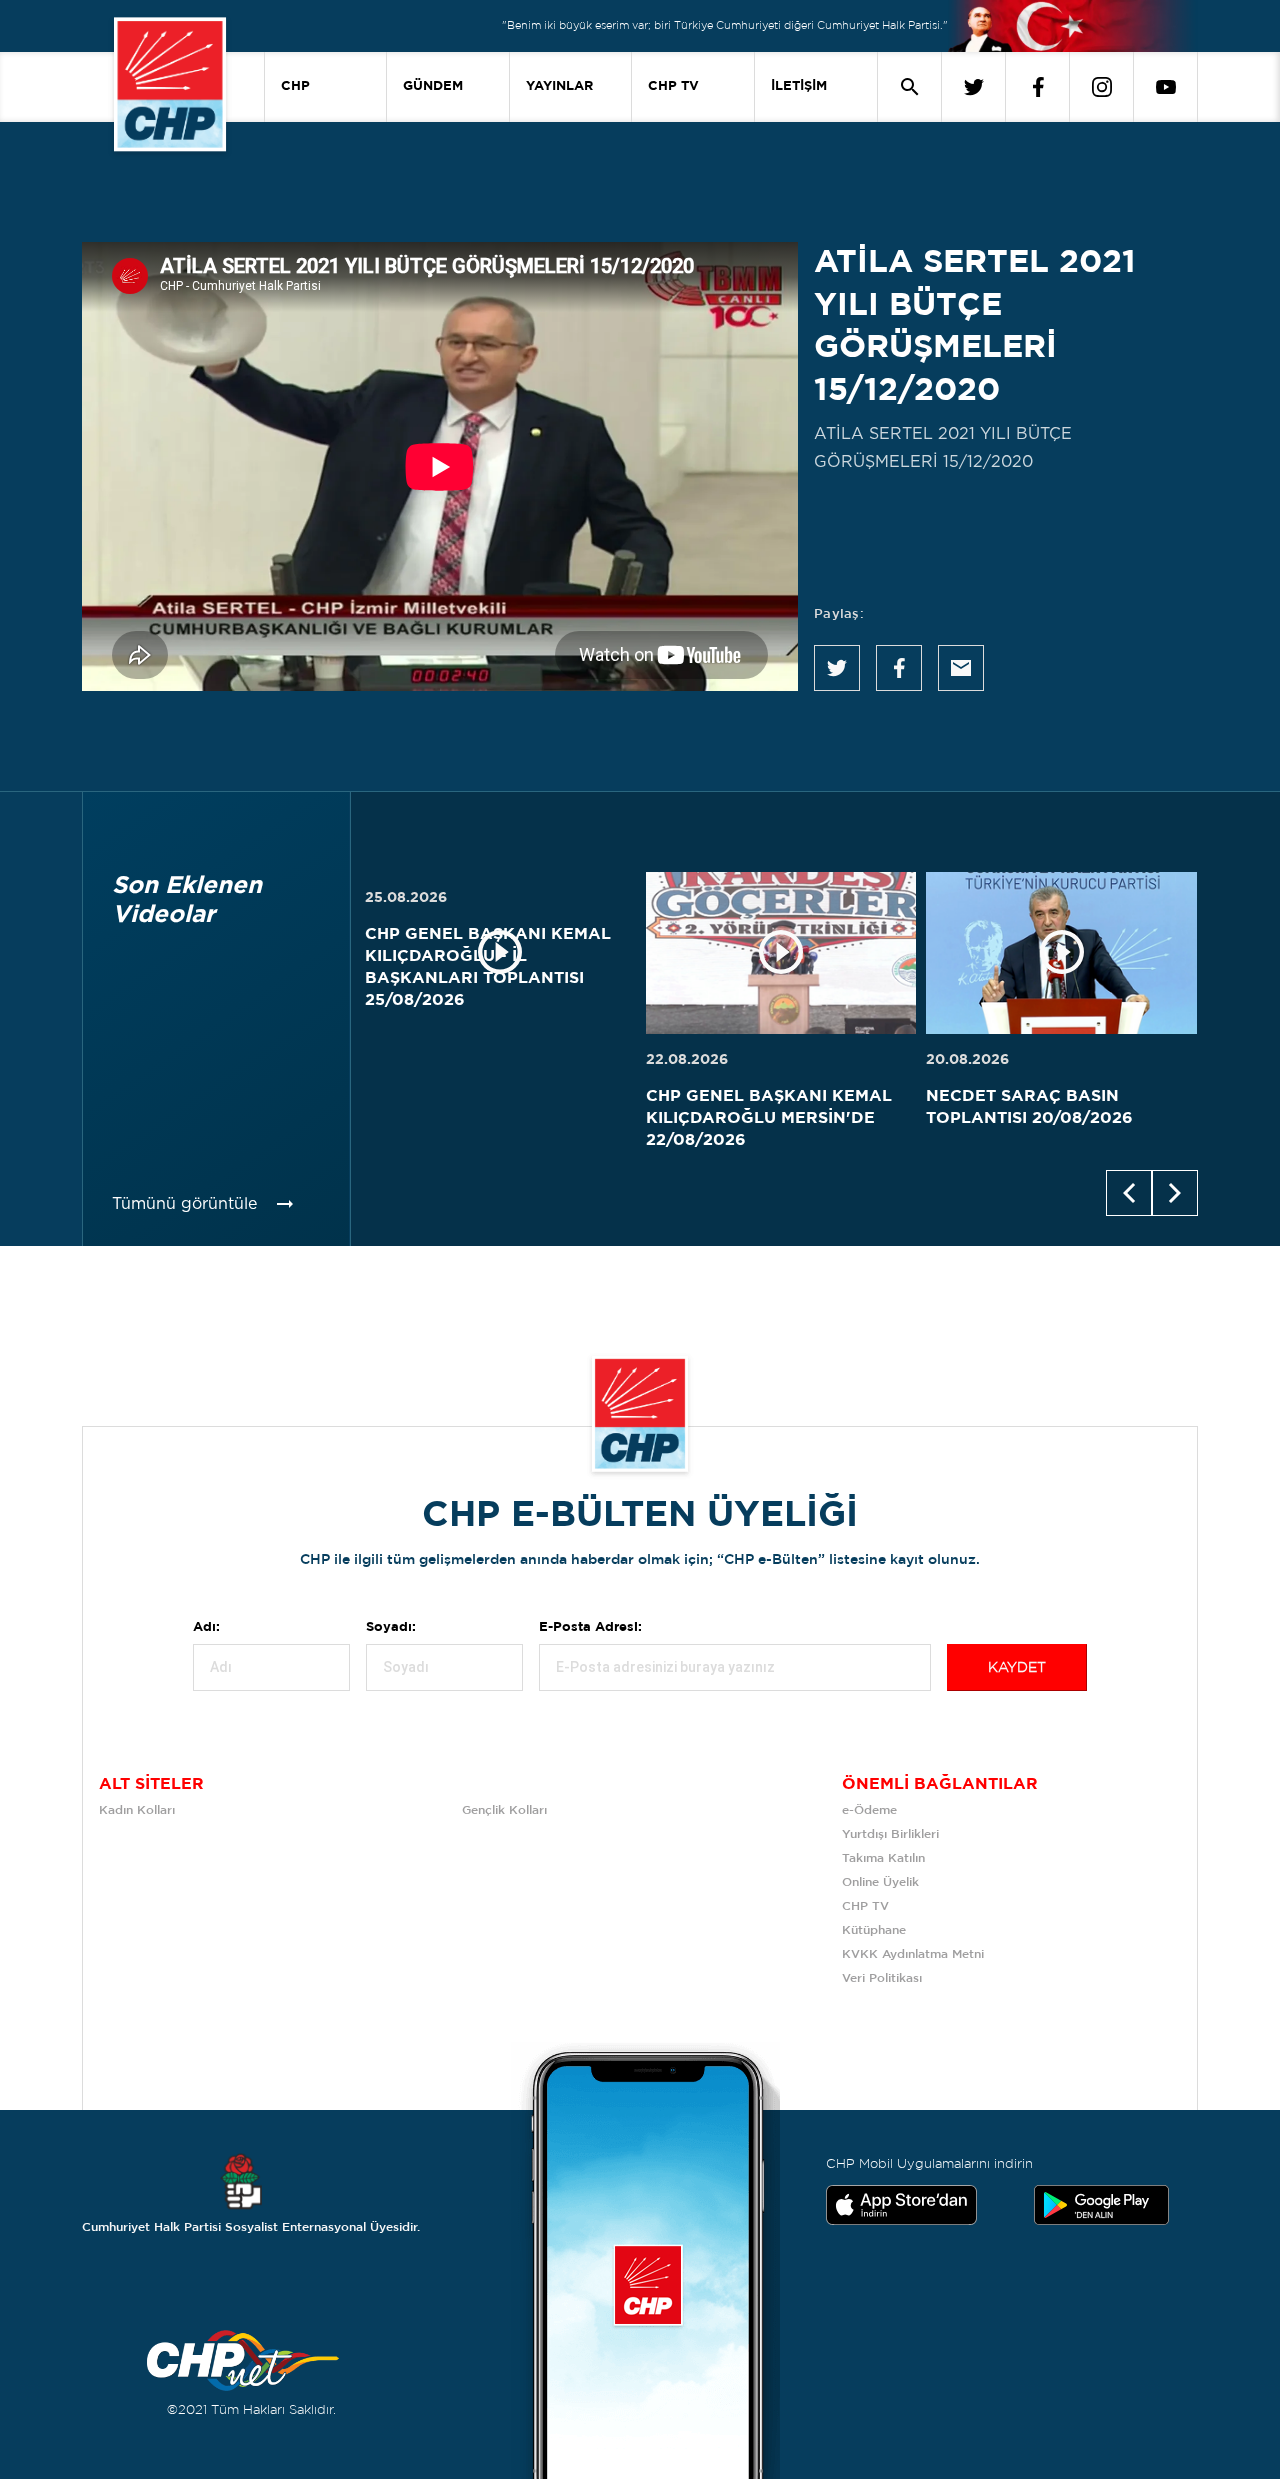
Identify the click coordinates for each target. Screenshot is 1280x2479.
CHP (295, 86)
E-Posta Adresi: (590, 1627)
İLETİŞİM (799, 86)
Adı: (206, 1627)
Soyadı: (391, 1627)
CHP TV (673, 86)
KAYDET (1017, 1668)
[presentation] (1129, 1193)
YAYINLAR (559, 86)
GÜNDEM (433, 86)
